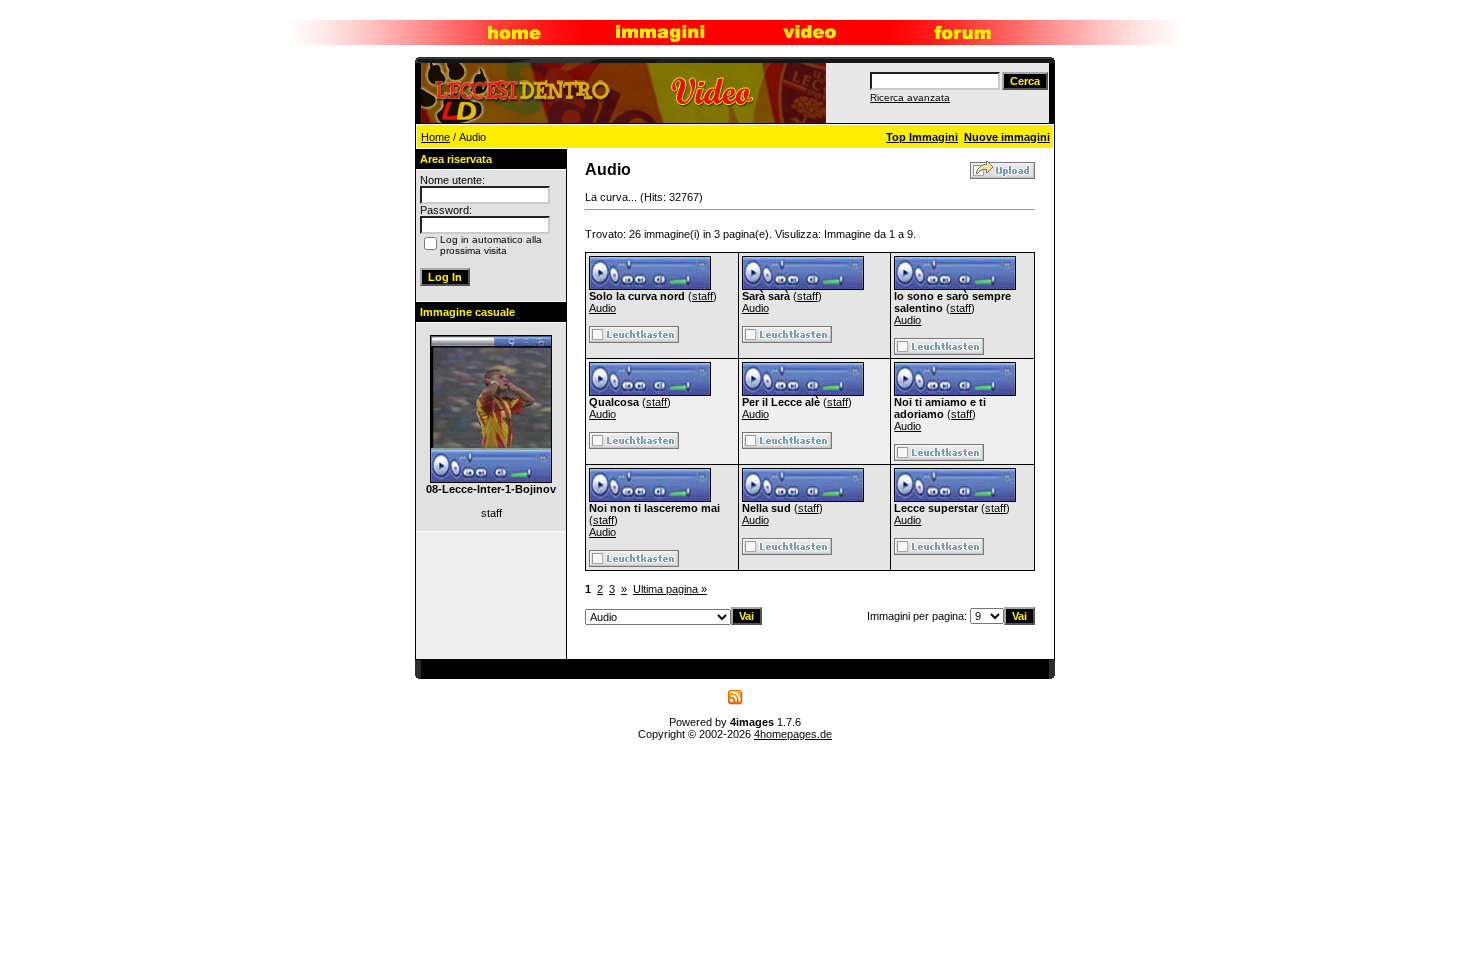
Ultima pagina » (670, 589)
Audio (602, 308)
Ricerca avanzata (910, 97)
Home (435, 137)
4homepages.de (793, 734)
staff (702, 296)
